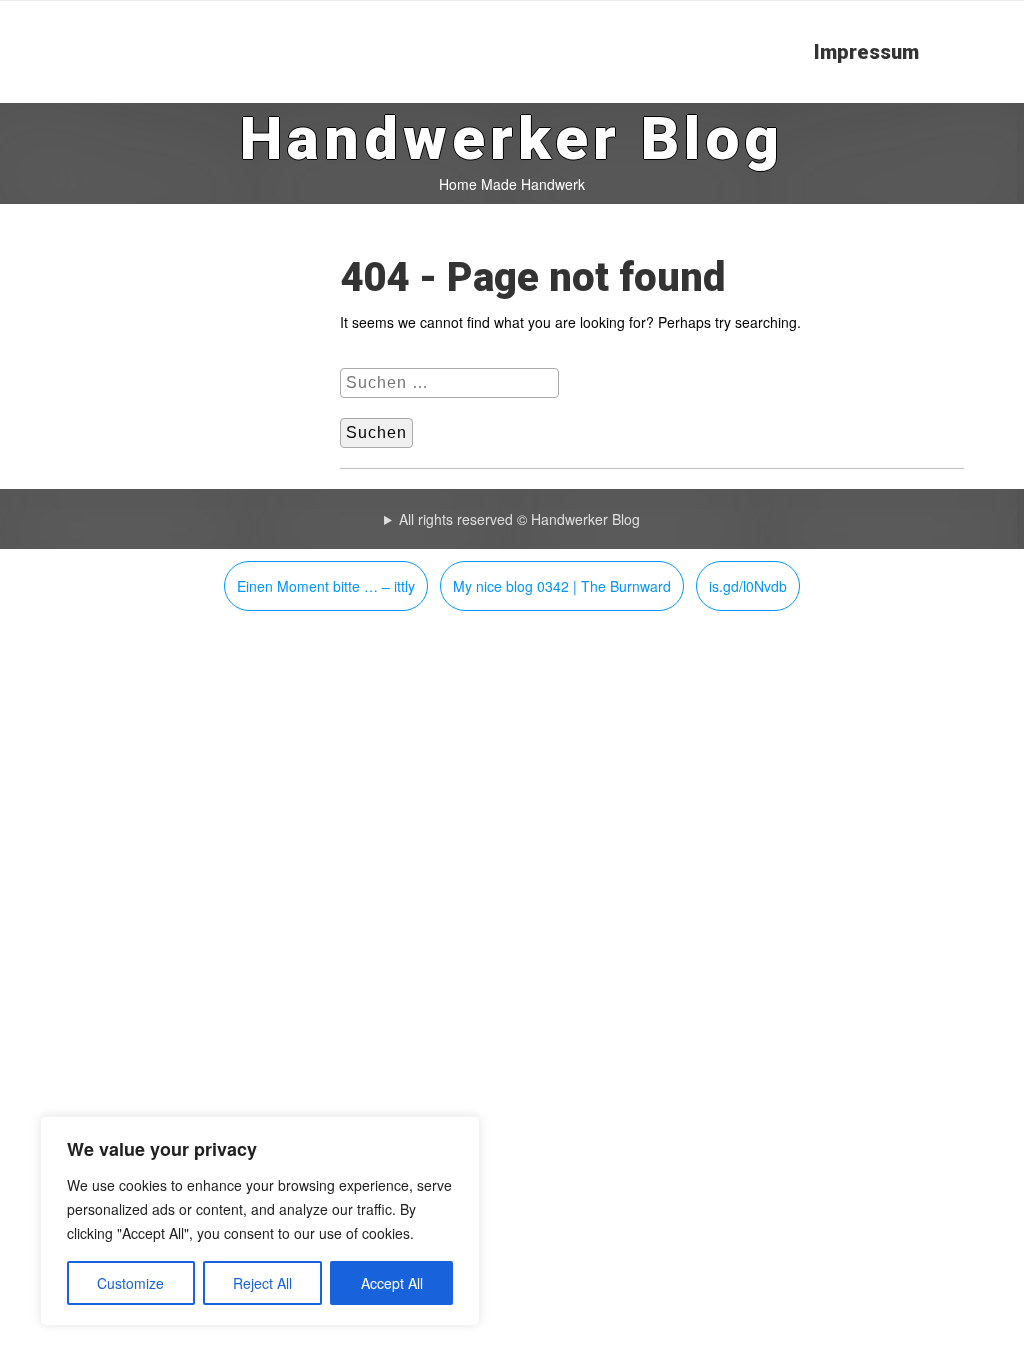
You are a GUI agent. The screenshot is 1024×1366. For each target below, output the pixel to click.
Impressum (866, 52)
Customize (130, 1283)
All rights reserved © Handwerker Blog (519, 519)
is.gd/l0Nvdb (748, 586)
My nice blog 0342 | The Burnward (562, 586)
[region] (260, 1221)
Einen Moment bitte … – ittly (326, 586)
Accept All (392, 1283)
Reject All (262, 1283)
